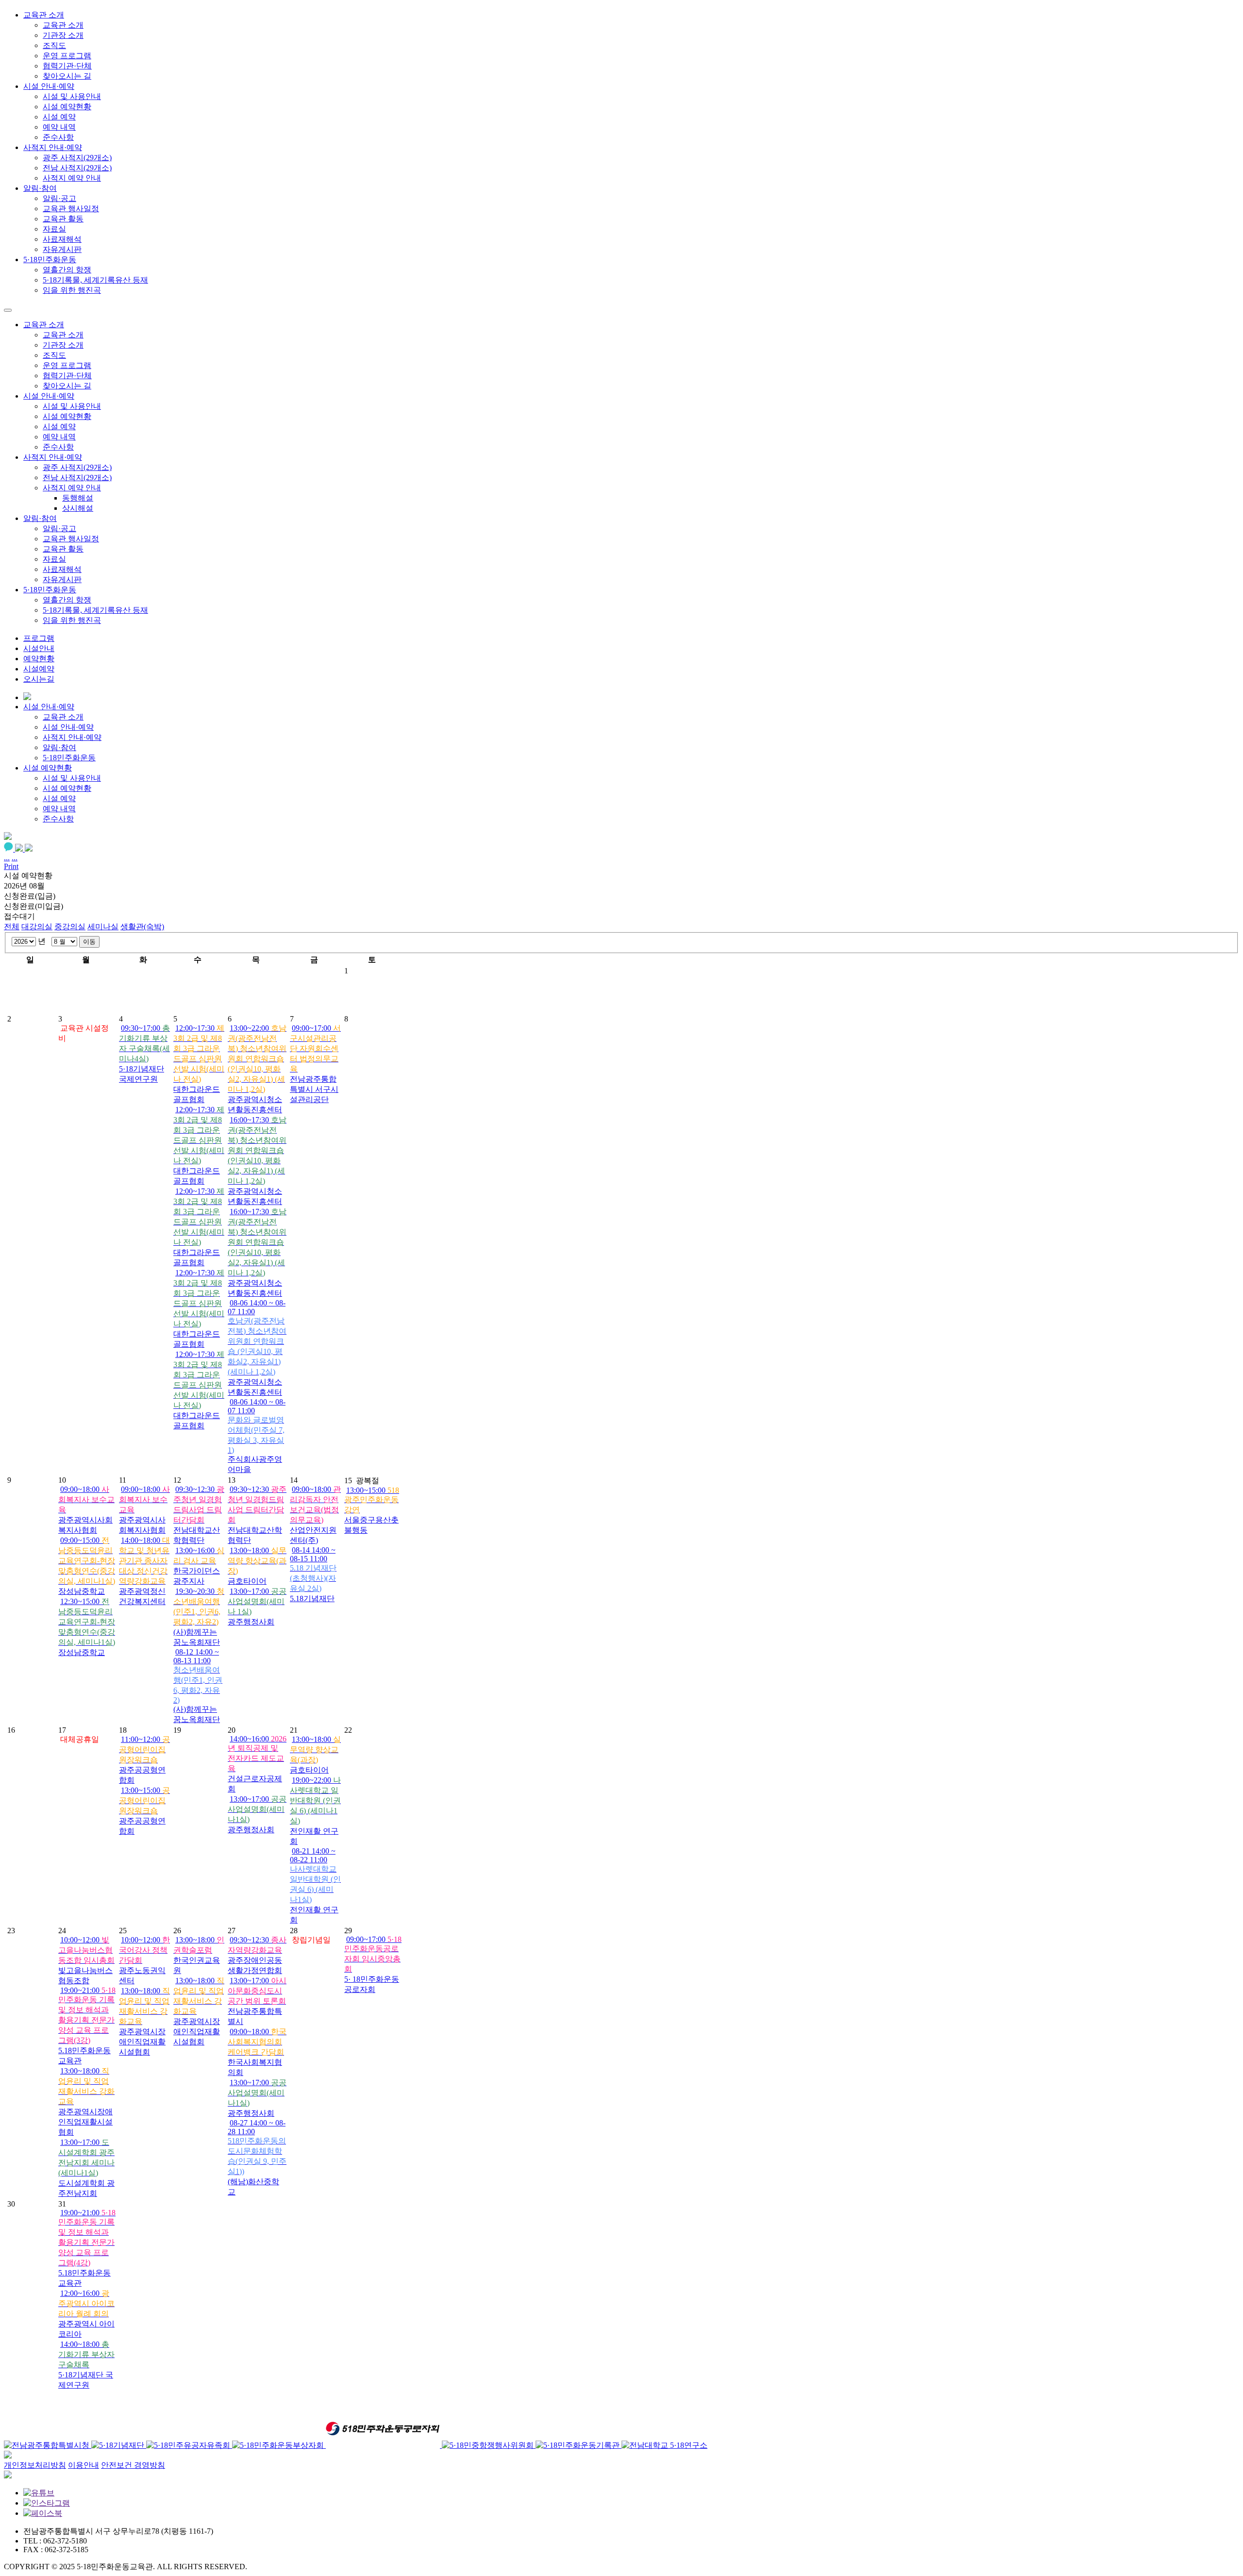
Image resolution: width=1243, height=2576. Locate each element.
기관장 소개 (63, 35)
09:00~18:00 (257, 2052)
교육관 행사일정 (71, 209)
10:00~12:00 (86, 1960)
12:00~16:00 (86, 2314)
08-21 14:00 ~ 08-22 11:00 (315, 1885)
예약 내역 (59, 127)
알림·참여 (40, 518)
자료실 (54, 229)
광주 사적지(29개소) (77, 158)
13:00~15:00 (144, 1811)
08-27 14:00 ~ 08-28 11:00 (257, 2157)
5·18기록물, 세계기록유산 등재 (95, 280)
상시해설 (78, 508)
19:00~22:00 (315, 1811)
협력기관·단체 (67, 66)
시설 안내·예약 (49, 396)
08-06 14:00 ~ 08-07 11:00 (257, 1347)
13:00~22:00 (257, 1069)
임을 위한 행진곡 (72, 290)
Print (11, 866)
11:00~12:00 (144, 1760)
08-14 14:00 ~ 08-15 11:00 (313, 1574)
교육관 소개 (63, 25)
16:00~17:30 (257, 1161)
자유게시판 (62, 249)
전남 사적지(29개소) (77, 168)
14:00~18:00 (144, 1571)
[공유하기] (8, 837)
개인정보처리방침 (35, 2465)
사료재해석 (62, 239)
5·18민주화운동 (50, 590)
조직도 (54, 45)
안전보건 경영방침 (133, 2465)
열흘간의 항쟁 (67, 270)
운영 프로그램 (67, 56)
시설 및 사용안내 (72, 96)
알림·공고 (59, 198)
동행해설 (78, 498)
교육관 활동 (63, 219)
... (7, 858)
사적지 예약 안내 (72, 178)
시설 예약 (59, 117)
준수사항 (58, 137)
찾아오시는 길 (67, 76)
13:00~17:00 (257, 2001)
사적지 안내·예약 (53, 457)
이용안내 (84, 2465)
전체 (12, 927)
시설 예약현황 (67, 107)
